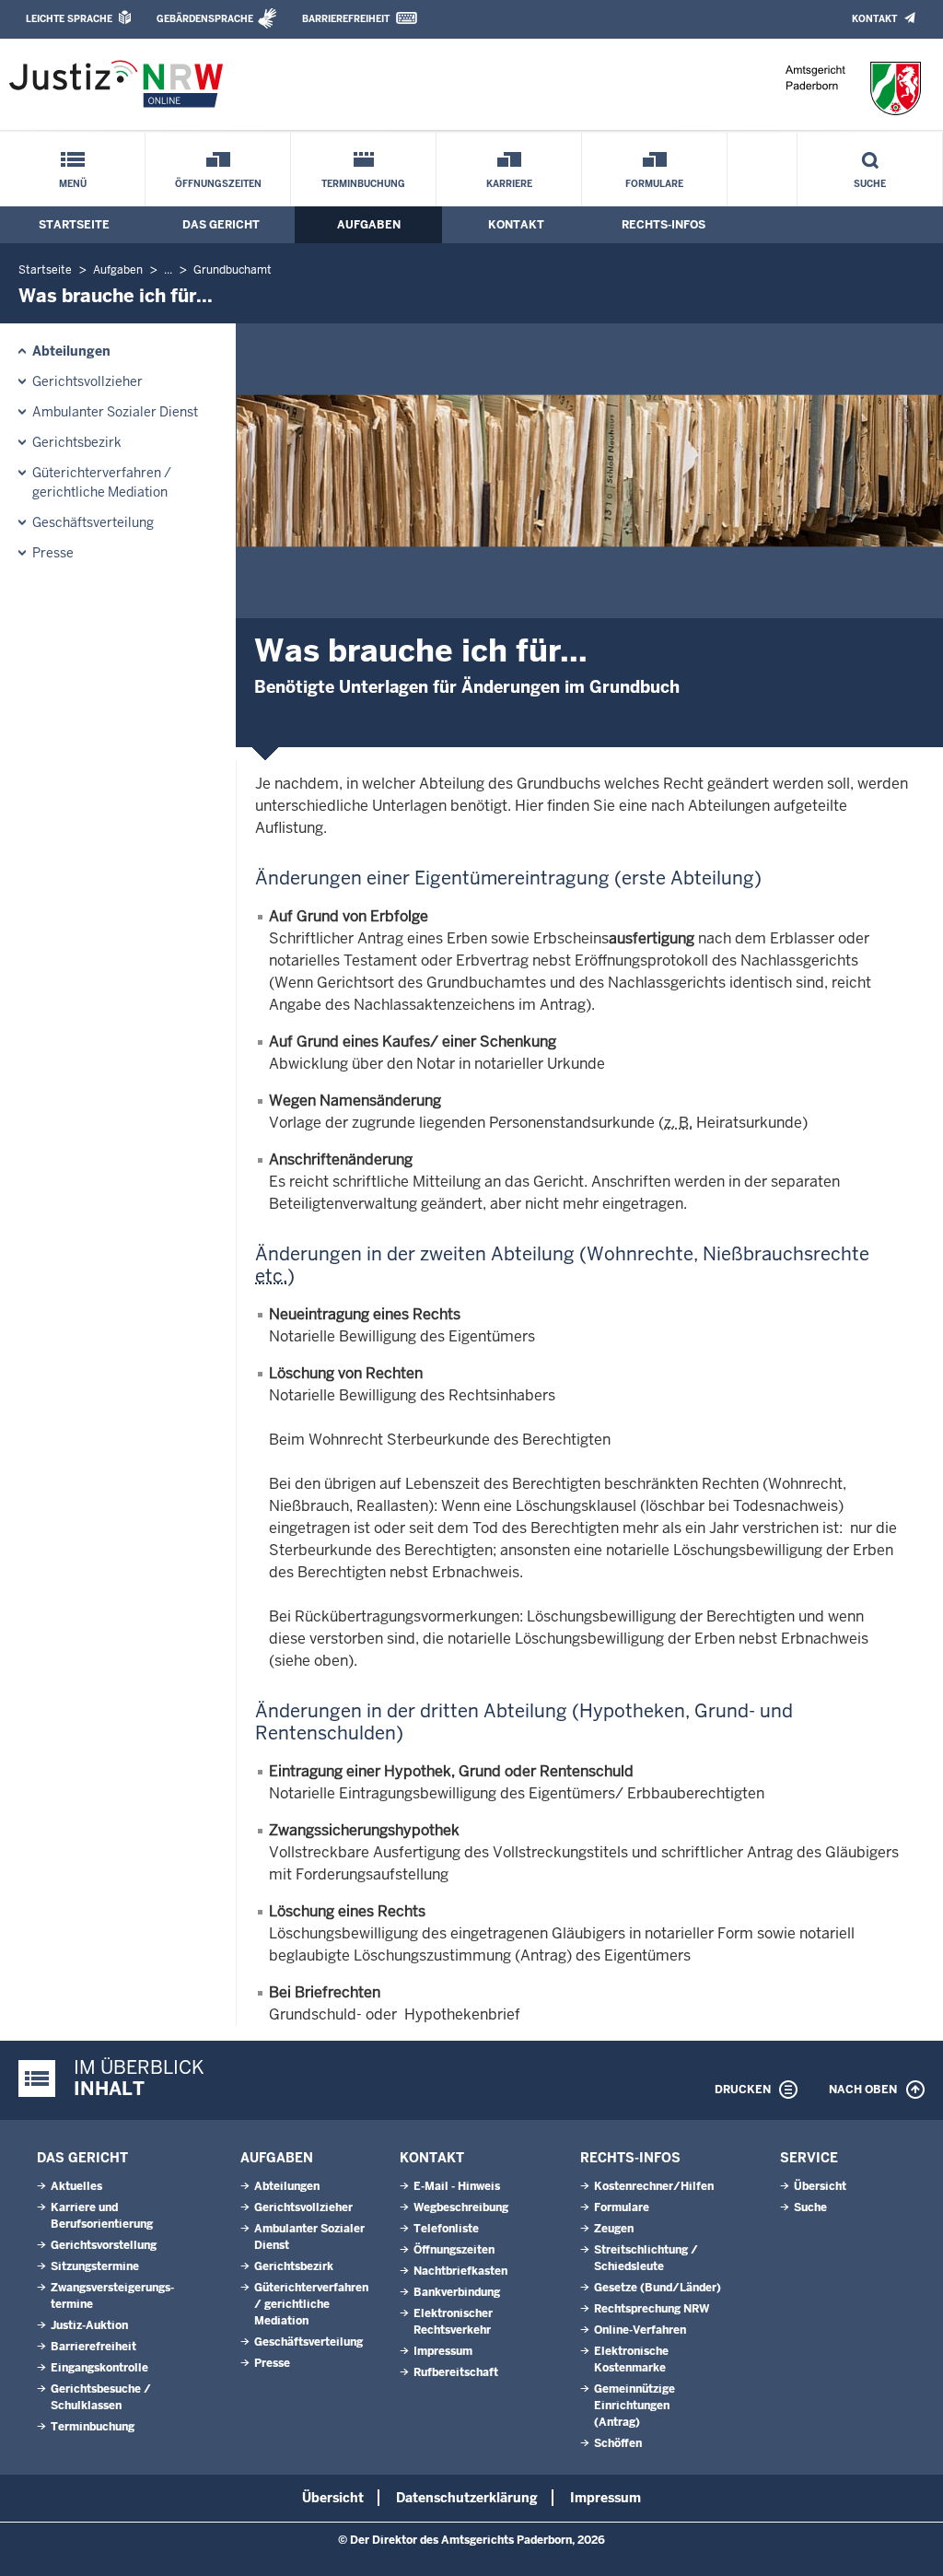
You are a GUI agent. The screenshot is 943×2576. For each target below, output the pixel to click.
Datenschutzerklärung (467, 2498)
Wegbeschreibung (461, 2207)
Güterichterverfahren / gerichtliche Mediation (102, 482)
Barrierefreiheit (346, 19)
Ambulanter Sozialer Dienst (115, 412)
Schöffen (618, 2443)
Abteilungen (71, 351)
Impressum (443, 2351)
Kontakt (874, 19)
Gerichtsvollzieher (87, 381)
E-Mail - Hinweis (457, 2186)
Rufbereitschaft (456, 2372)
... (168, 270)
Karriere (509, 184)
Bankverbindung (457, 2292)
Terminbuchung (363, 184)
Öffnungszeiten (218, 184)
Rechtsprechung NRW (652, 2309)
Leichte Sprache (69, 19)
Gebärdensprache (205, 19)
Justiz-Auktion (89, 2325)
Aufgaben (369, 225)
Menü (73, 184)
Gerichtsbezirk (77, 442)
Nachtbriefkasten (460, 2271)
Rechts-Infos (664, 225)
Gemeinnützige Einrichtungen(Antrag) (634, 2406)
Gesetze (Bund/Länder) (658, 2288)
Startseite (74, 225)
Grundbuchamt (233, 270)
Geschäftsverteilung (93, 522)
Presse (53, 553)
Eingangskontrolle (99, 2368)
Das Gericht (221, 225)
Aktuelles (76, 2186)
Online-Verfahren (640, 2330)
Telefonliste (446, 2229)
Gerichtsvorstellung (104, 2245)
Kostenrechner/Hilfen (654, 2186)
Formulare (654, 184)
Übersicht (820, 2186)
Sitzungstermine (95, 2266)
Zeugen (614, 2229)
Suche (870, 184)
